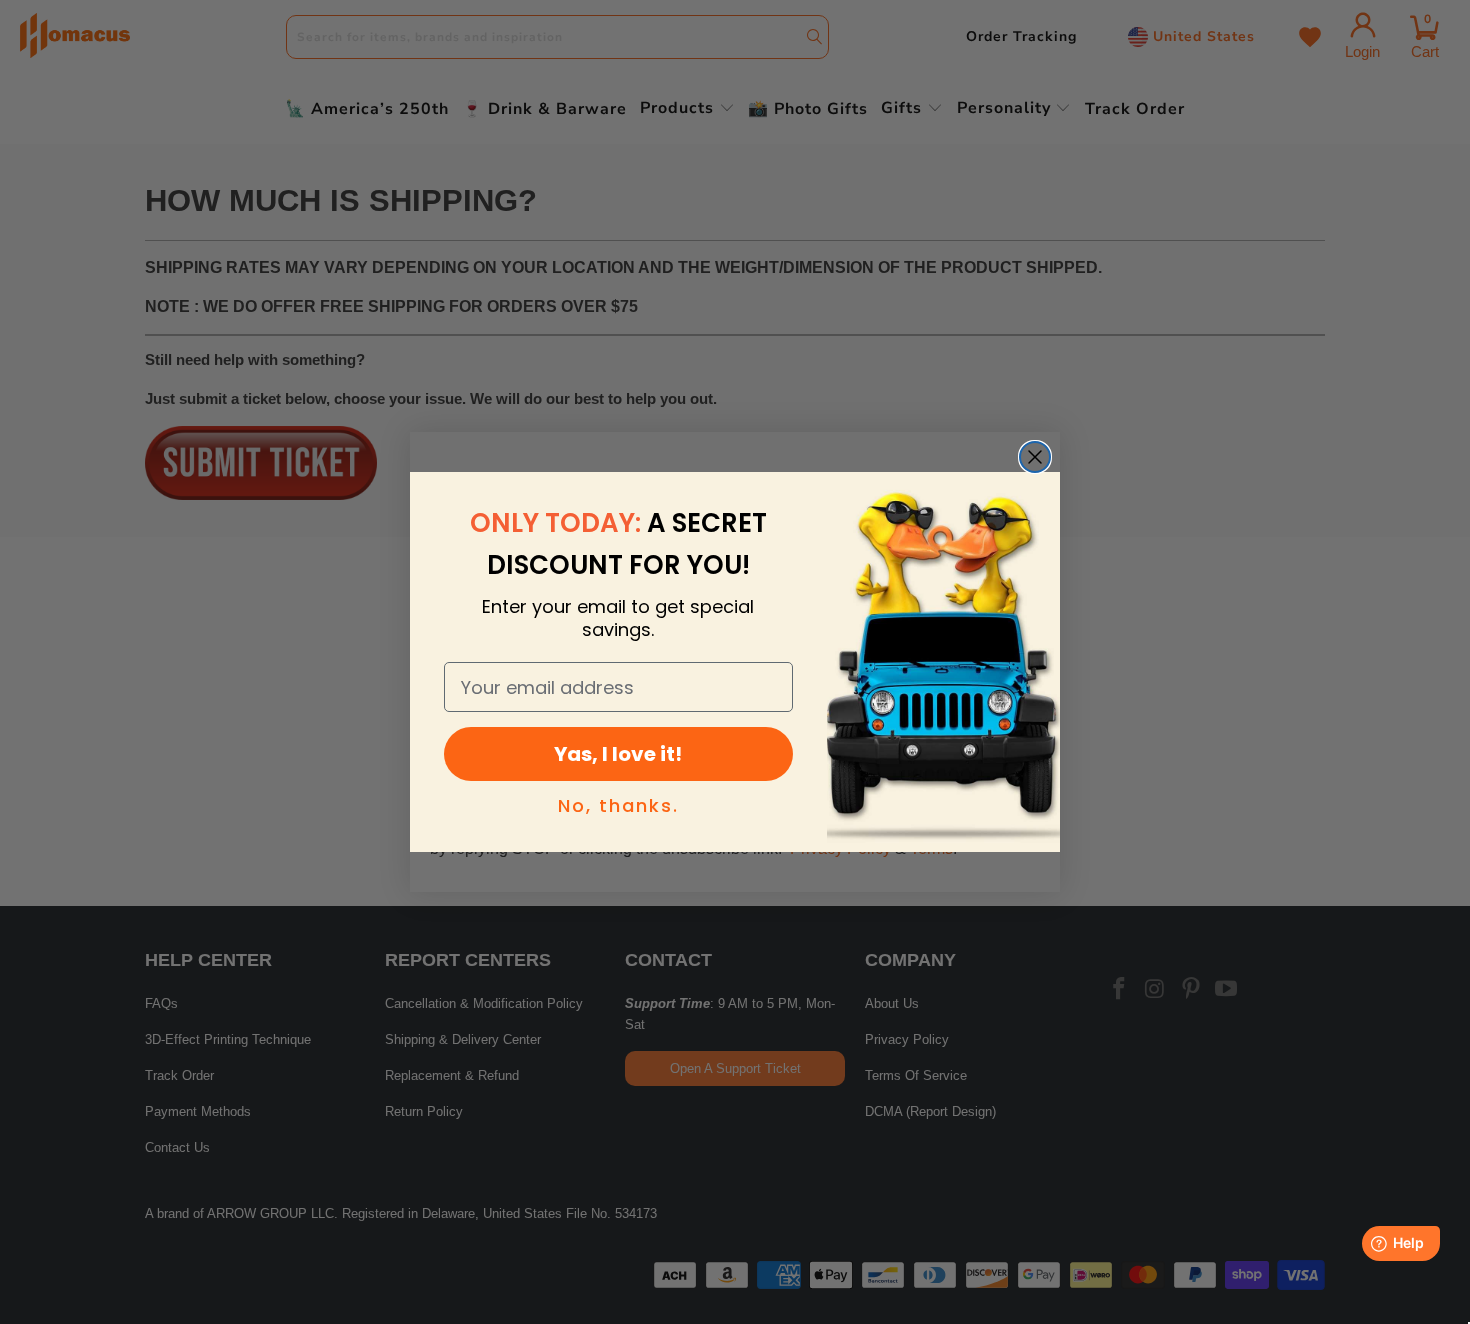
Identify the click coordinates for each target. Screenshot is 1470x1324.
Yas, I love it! (618, 754)
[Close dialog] (1035, 457)
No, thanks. (618, 805)
